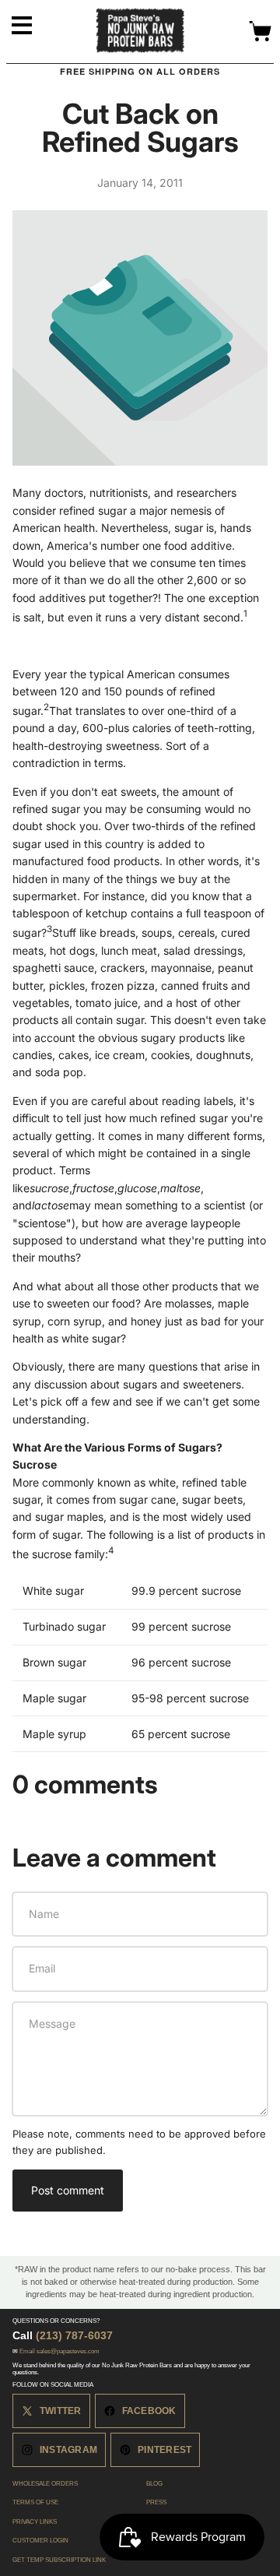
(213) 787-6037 (74, 2335)
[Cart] (261, 32)
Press (156, 2502)
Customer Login (40, 2541)
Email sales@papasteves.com (59, 2351)
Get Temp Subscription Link (59, 2560)
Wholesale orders (45, 2484)
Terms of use (35, 2502)
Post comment (68, 2190)
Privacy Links (35, 2522)
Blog (154, 2484)
